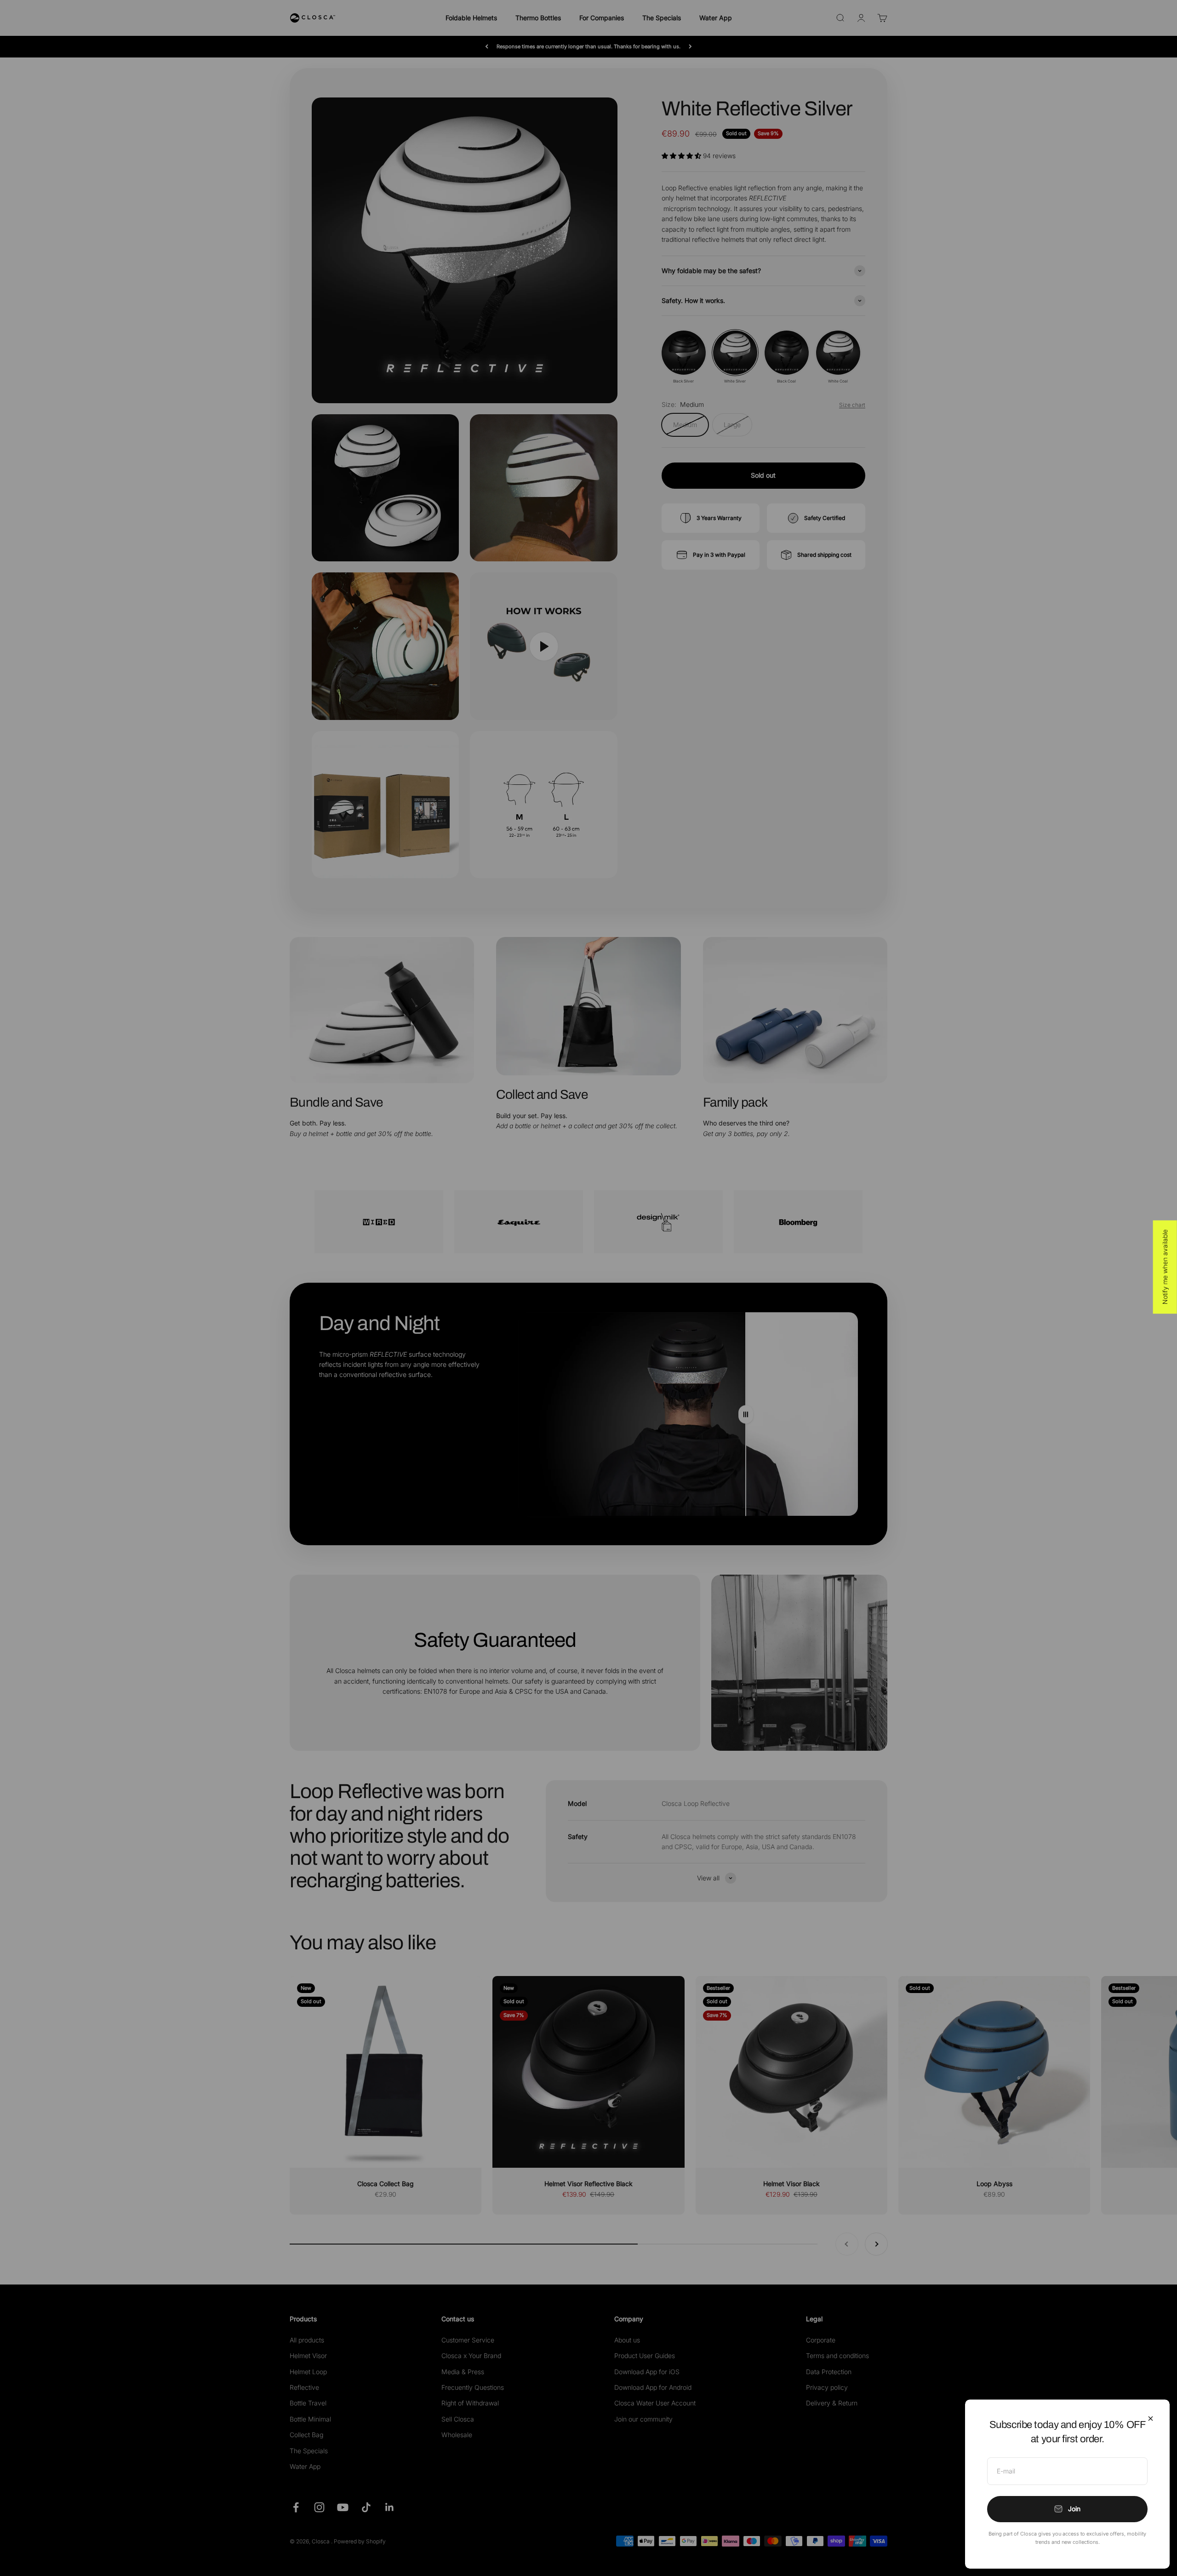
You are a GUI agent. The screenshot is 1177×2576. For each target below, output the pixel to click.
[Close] (1151, 2419)
